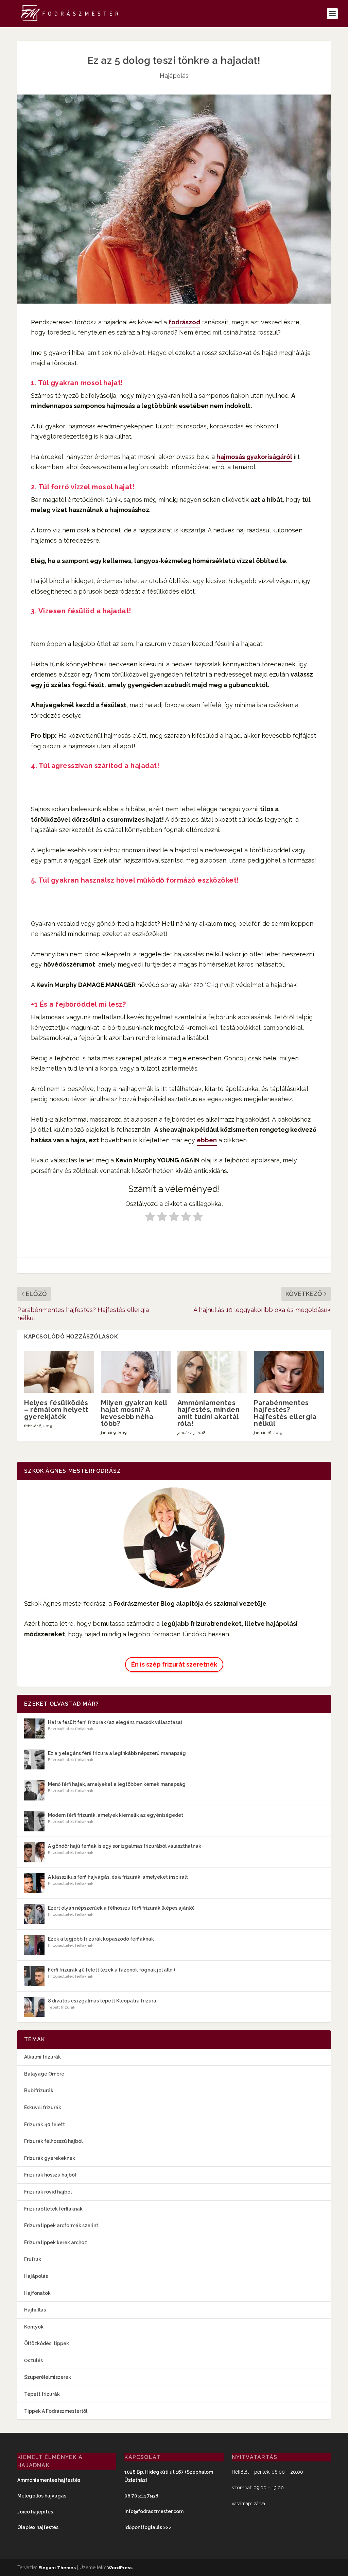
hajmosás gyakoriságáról (254, 457)
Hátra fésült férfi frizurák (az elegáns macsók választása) (115, 1722)
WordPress (120, 2568)
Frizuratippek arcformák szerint (61, 2225)
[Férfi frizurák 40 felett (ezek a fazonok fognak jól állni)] (34, 1976)
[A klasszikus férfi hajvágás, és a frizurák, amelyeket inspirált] (34, 1883)
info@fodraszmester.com (154, 2511)
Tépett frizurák (62, 2007)
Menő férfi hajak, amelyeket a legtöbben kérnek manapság (117, 1784)
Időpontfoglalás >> (146, 2527)
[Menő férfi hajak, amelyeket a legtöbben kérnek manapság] (34, 1790)
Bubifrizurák (39, 2091)
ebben (207, 1140)
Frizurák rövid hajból (48, 2192)
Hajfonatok (37, 2293)
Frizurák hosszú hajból (50, 2175)
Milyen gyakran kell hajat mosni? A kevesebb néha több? (134, 1413)
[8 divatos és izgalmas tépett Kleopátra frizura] (34, 2007)
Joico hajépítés (35, 2512)
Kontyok (34, 2327)
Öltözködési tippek (47, 2343)
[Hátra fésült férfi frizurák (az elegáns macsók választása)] (34, 1728)
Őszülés (33, 2360)
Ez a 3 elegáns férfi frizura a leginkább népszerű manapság (117, 1753)
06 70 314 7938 (141, 2496)
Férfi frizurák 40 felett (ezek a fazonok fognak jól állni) (111, 1970)
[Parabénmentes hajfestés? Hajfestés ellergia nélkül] (289, 1372)
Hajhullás (35, 2310)
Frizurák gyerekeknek (50, 2158)
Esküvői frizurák (43, 2108)
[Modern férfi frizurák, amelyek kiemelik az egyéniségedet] (34, 1821)
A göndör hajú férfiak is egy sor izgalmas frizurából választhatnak (125, 1846)
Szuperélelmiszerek (48, 2377)
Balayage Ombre (44, 2074)
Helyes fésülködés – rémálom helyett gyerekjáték (56, 1410)
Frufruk (33, 2259)
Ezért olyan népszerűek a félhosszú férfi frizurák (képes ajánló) (121, 1908)
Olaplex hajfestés (38, 2527)
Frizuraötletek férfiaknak (71, 1729)
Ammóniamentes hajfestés (49, 2480)
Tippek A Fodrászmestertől (56, 2411)
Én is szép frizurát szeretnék (174, 1664)
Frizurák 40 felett (45, 2125)
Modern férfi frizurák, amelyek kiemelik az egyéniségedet (116, 1815)
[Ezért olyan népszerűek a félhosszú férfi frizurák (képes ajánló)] (34, 1914)
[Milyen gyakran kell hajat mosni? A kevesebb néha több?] (136, 1372)
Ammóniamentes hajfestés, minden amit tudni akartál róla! (209, 1413)
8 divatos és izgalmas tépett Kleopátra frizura (102, 2001)
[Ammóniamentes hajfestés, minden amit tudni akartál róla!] (212, 1372)
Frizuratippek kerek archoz (56, 2242)
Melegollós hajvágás (42, 2496)
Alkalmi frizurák (42, 2057)
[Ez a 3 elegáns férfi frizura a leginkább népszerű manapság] (34, 1759)
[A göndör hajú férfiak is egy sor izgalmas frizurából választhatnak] (34, 1852)
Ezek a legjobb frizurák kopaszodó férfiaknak (101, 1939)
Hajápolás (174, 76)
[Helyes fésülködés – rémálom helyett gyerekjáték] (59, 1372)
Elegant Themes (57, 2568)
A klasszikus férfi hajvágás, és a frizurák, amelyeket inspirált (118, 1877)
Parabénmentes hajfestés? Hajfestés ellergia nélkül (285, 1413)
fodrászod (184, 322)
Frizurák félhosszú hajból (53, 2141)
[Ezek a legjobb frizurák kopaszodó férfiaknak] (34, 1945)
